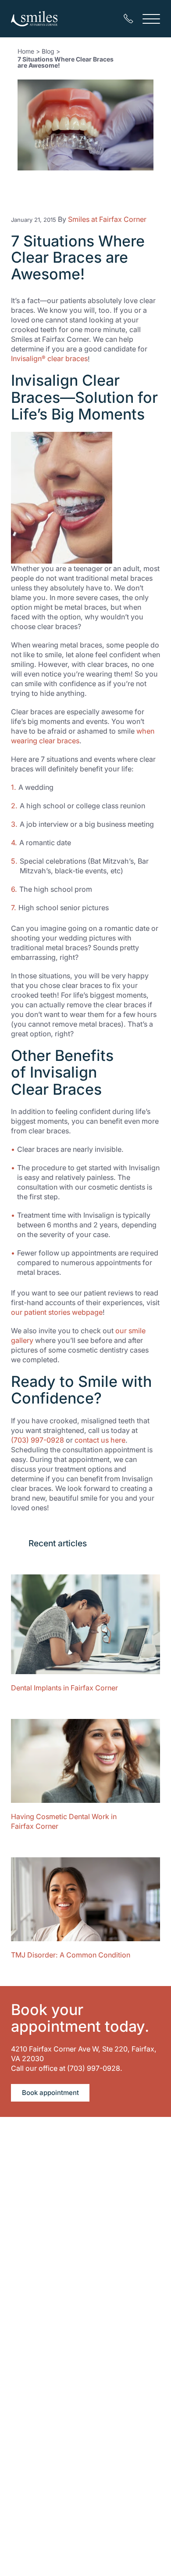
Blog (48, 51)
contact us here (100, 1440)
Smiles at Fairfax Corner (107, 219)
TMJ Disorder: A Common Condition (71, 1955)
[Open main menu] (151, 19)
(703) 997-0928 (37, 1440)
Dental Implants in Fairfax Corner (64, 1688)
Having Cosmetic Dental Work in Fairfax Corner (64, 1821)
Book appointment (50, 2093)
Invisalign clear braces (49, 358)
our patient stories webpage (57, 1312)
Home (26, 51)
